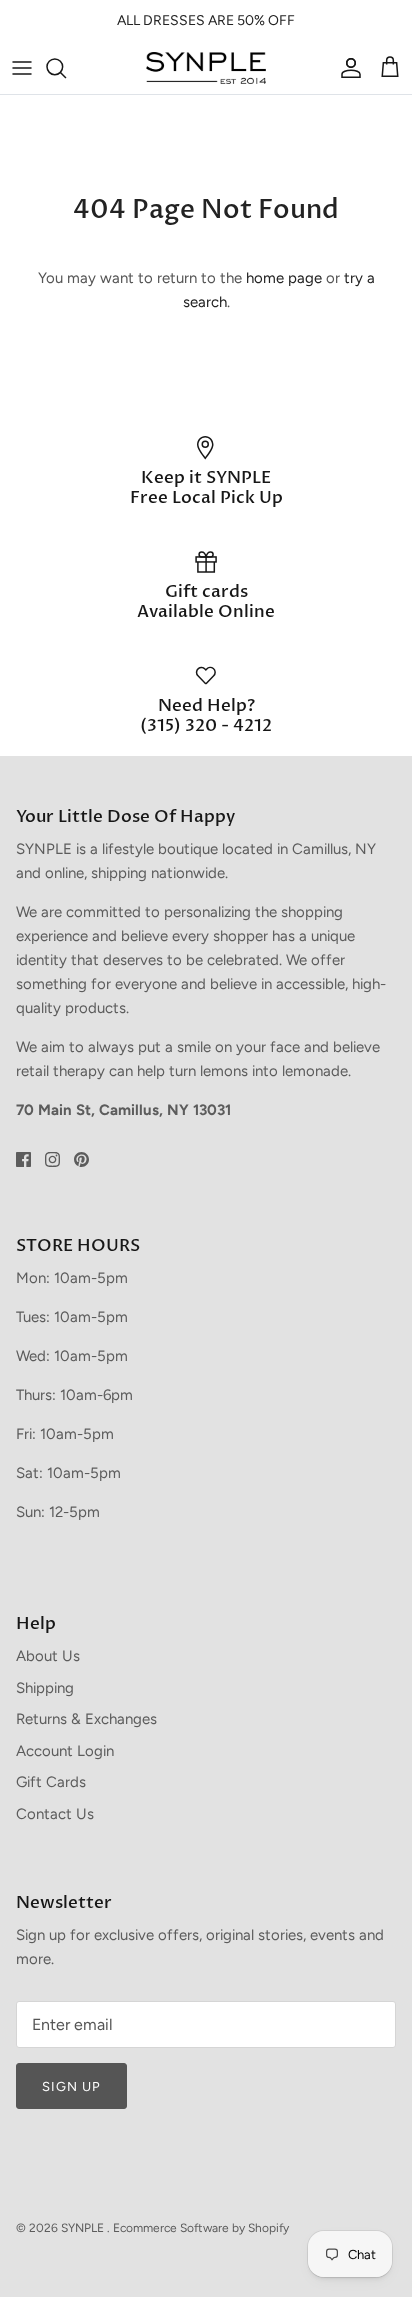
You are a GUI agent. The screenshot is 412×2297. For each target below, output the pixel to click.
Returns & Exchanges (86, 1719)
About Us (48, 1656)
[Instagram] (52, 1159)
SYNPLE (84, 2228)
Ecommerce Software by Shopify (201, 2228)
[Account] (346, 68)
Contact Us (55, 1814)
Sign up (71, 2086)
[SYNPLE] (206, 68)
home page (284, 278)
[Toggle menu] (22, 68)
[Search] (66, 68)
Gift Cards (51, 1782)
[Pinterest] (81, 1159)
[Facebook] (23, 1159)
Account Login (65, 1751)
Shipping (45, 1688)
